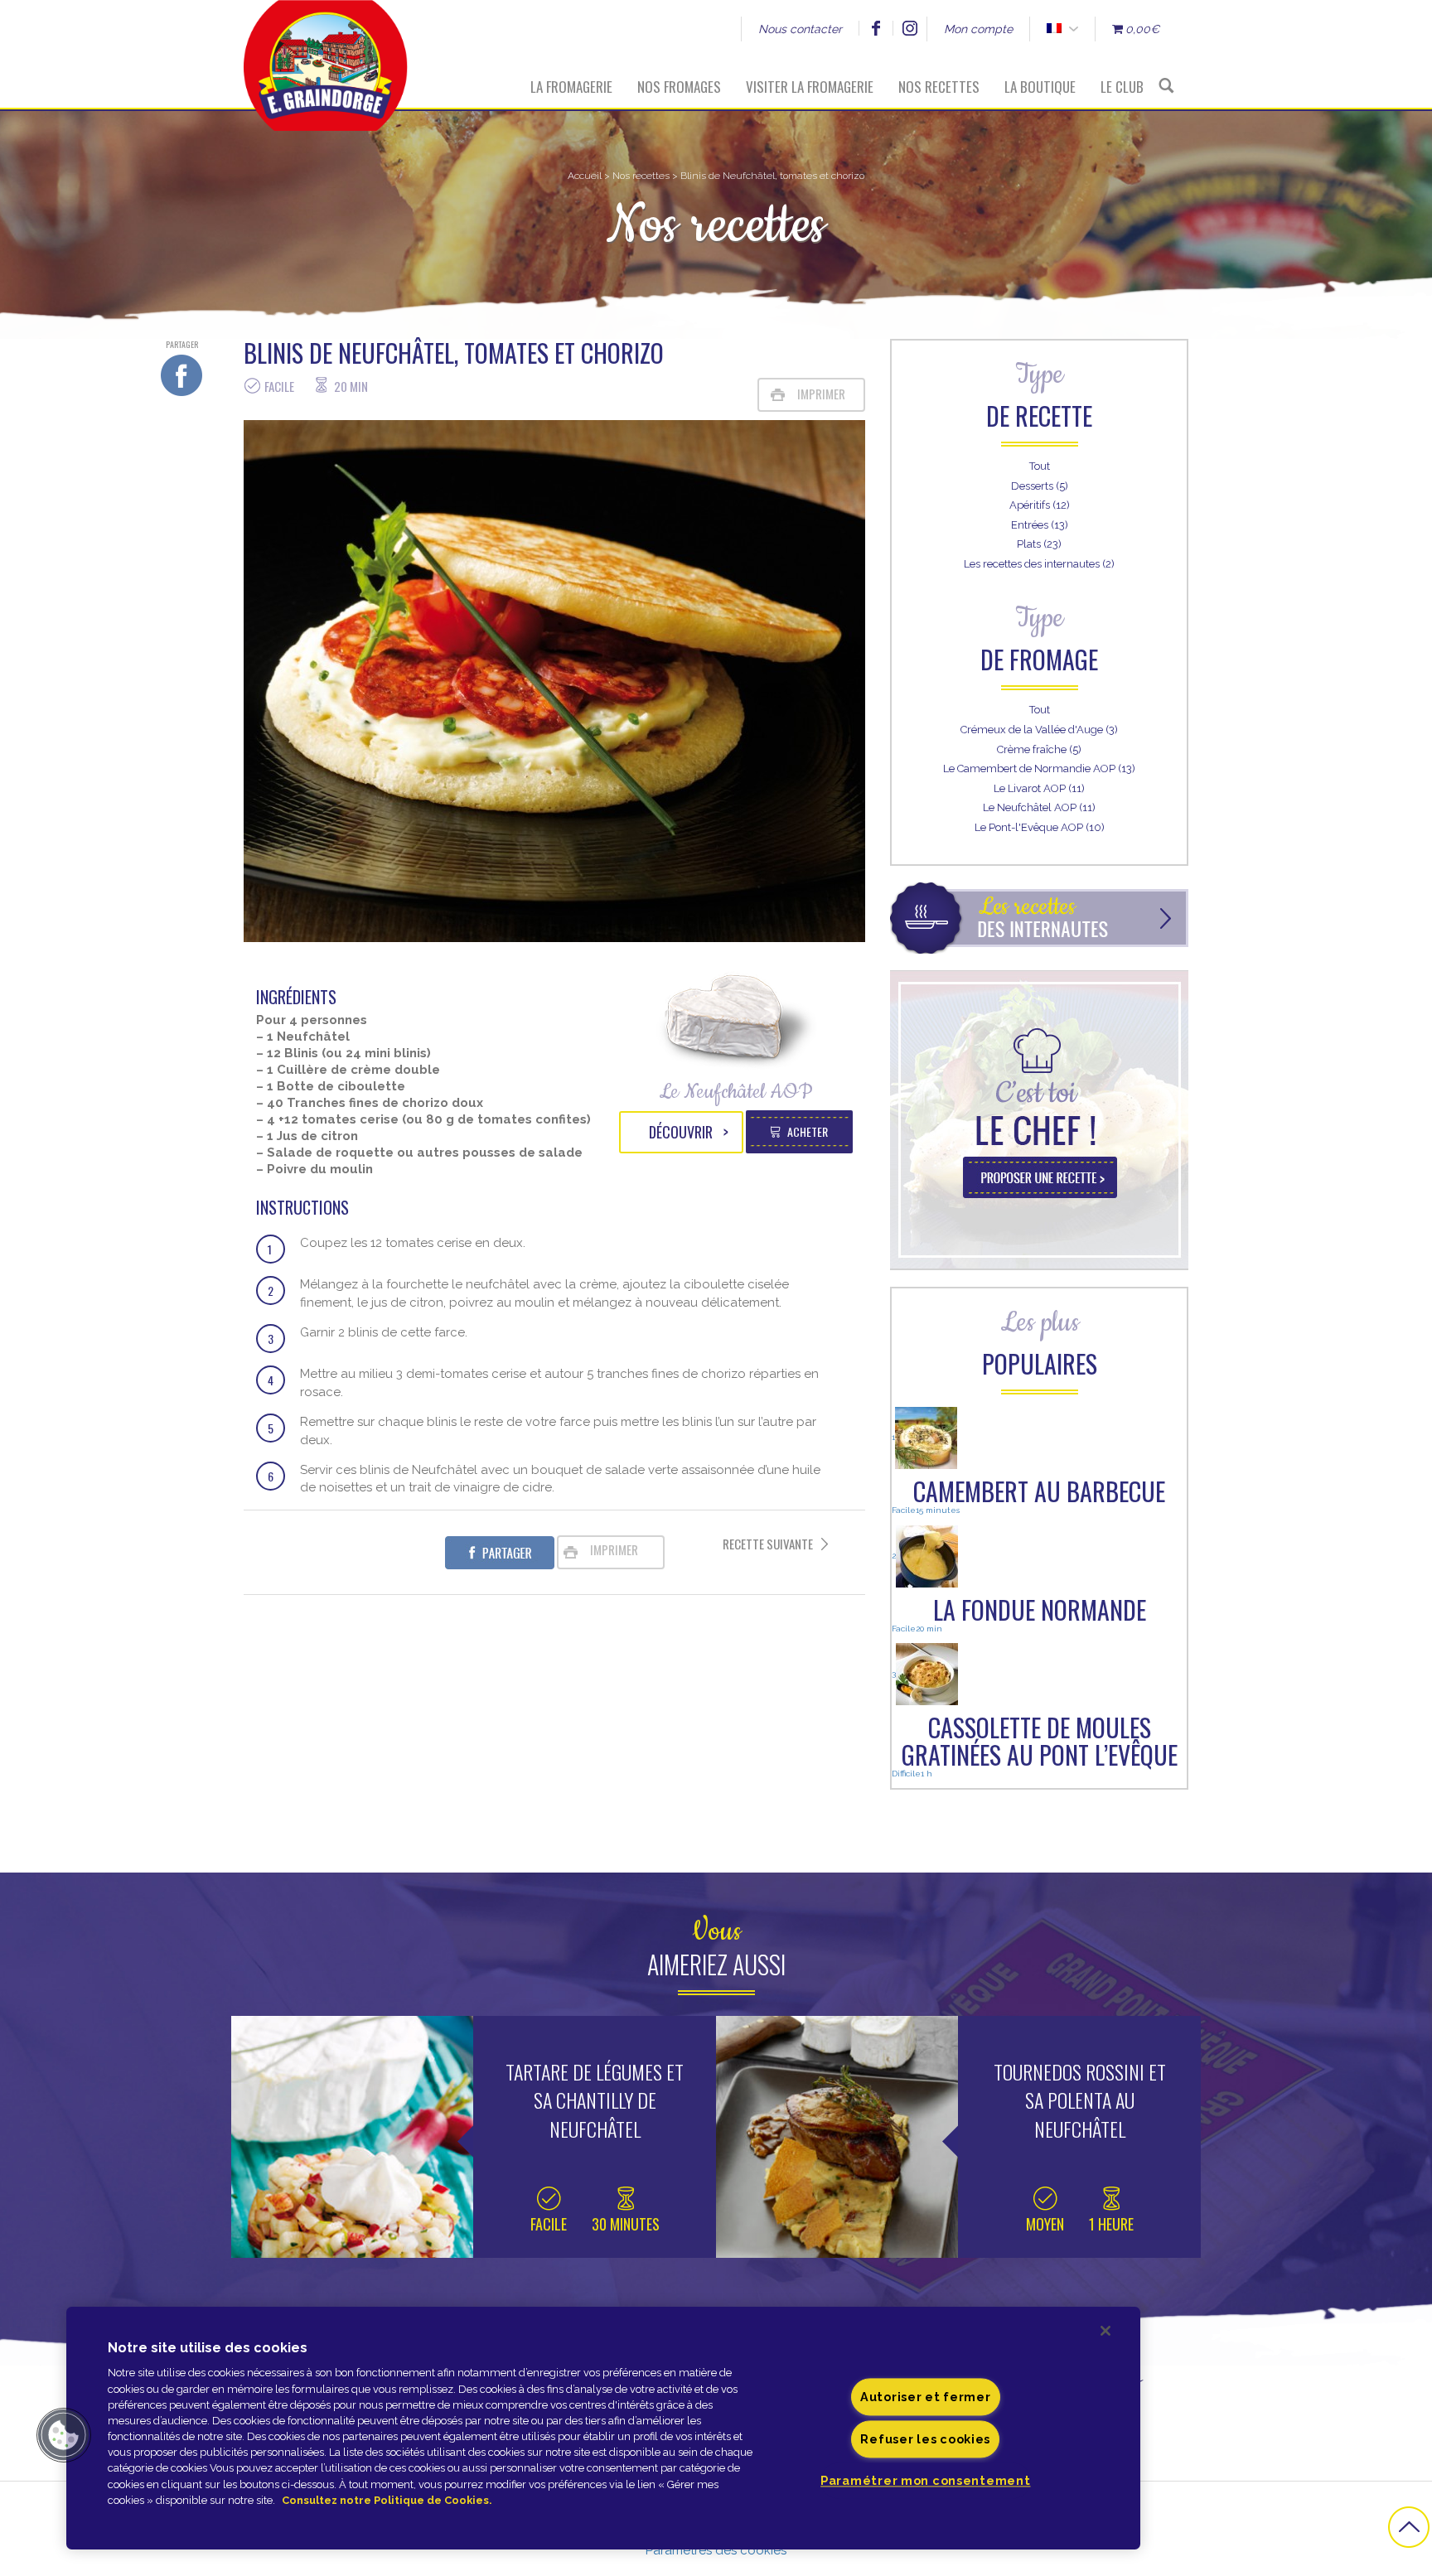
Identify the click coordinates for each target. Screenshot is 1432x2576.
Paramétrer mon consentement (925, 2481)
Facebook (876, 28)
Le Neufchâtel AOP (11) (1039, 807)
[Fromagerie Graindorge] (326, 54)
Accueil (585, 176)
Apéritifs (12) (1040, 505)
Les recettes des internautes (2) (1039, 564)
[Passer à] (1054, 29)
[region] (603, 2428)
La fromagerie (571, 87)
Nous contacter (800, 29)
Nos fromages (679, 87)
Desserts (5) (1040, 486)
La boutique (1040, 87)
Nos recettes (939, 87)
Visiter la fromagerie (810, 87)
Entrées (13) (1040, 525)
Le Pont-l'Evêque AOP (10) (1040, 827)
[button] (64, 2435)
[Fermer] (1105, 2331)
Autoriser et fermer (926, 2397)
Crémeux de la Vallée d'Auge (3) (1039, 730)
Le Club (1122, 87)
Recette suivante (768, 1544)
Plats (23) (1039, 544)
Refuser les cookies (925, 2440)
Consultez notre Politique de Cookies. (387, 2500)
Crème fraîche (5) (1039, 749)
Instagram (910, 28)
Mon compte (978, 29)
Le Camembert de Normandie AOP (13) (1039, 768)
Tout (1040, 466)
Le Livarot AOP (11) (1039, 788)
